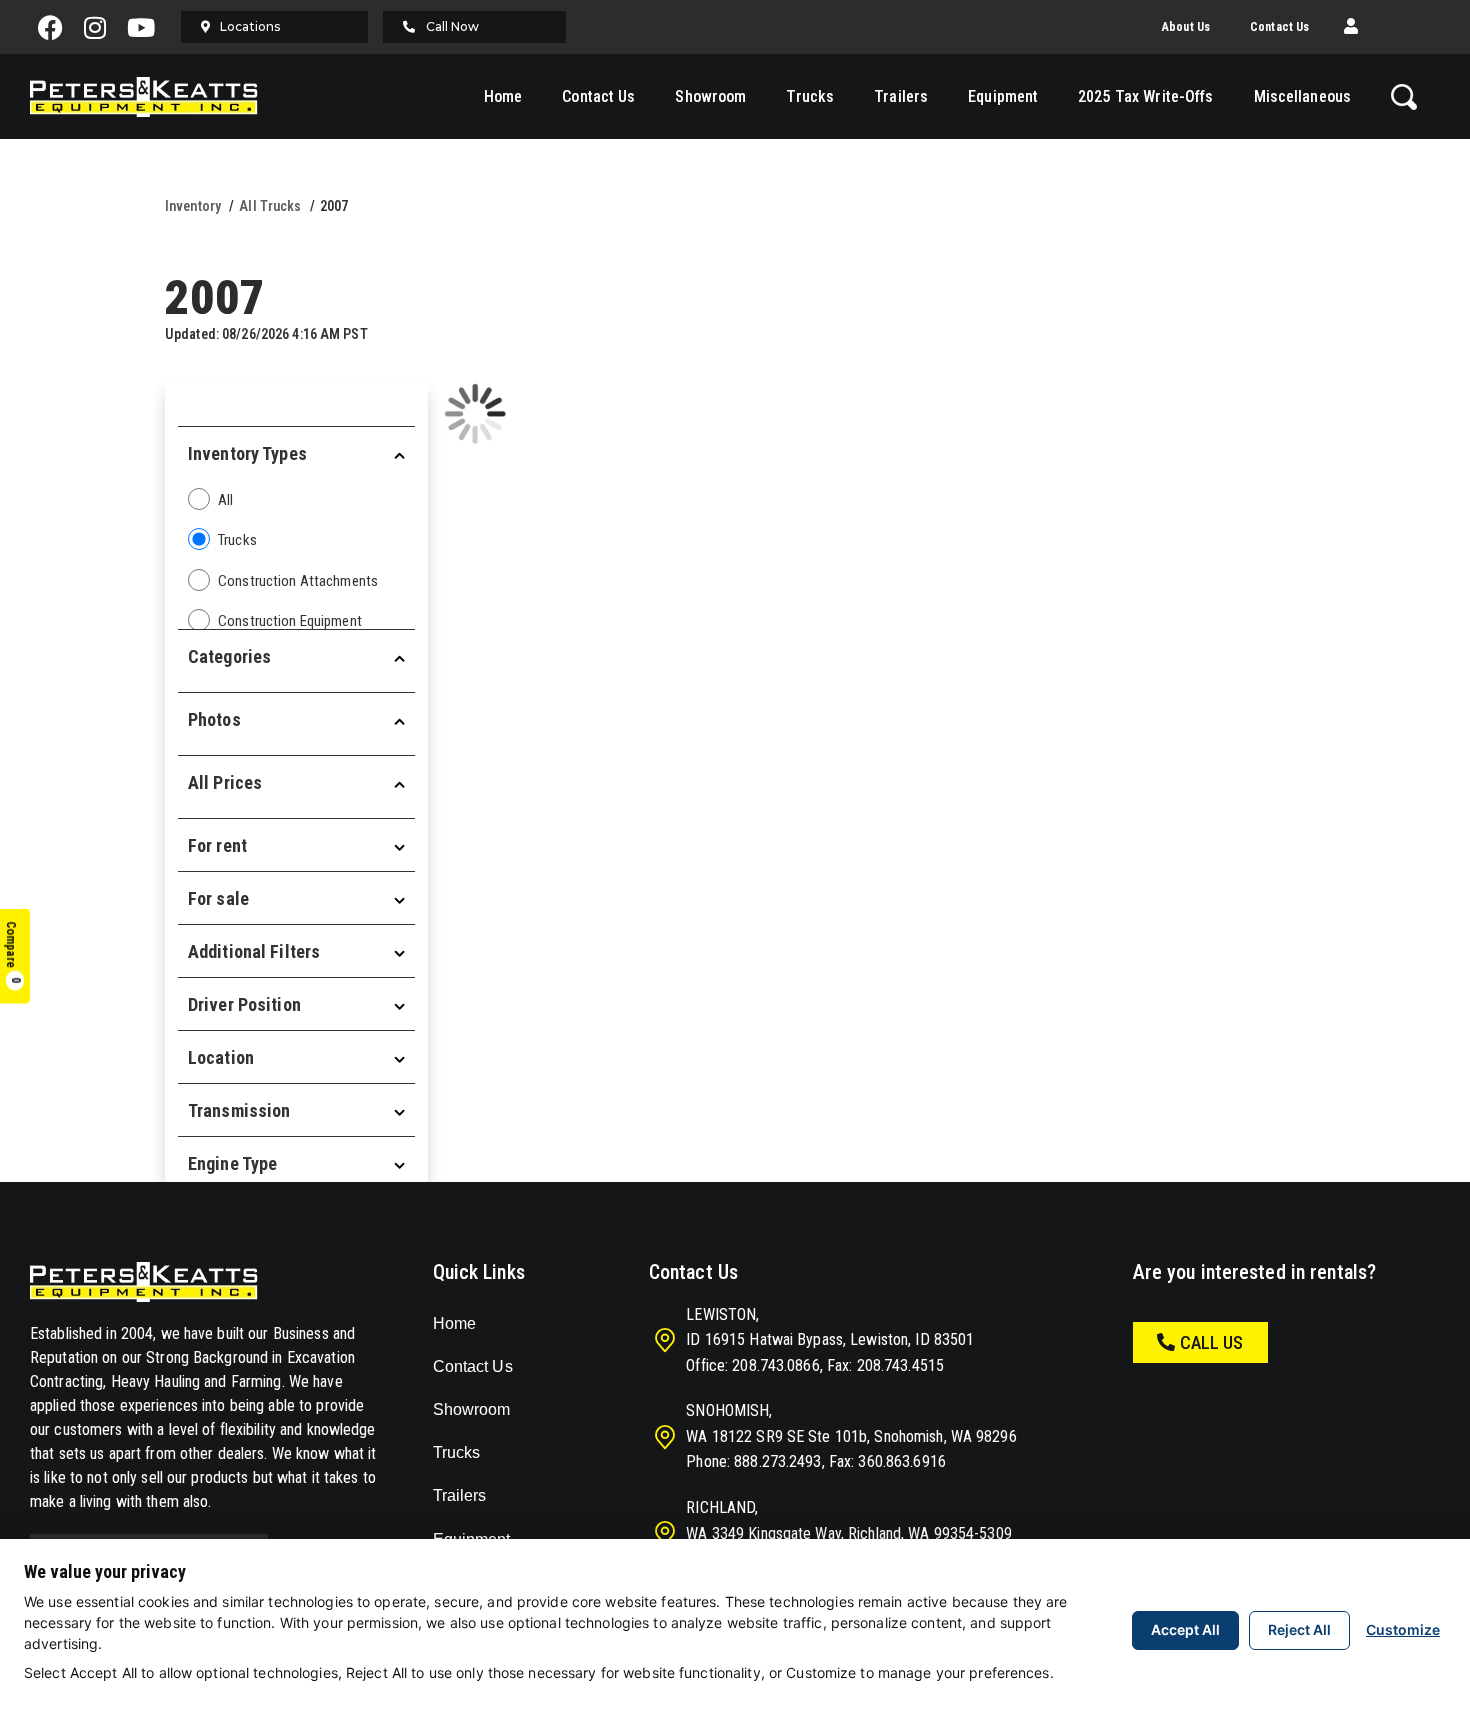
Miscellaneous (1303, 96)
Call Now (453, 26)
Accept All (1185, 1629)
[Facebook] (50, 27)
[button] (1351, 27)
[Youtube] (141, 27)
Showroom (710, 96)
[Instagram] (96, 27)
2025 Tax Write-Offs (1145, 96)
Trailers (901, 96)
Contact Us (1279, 27)
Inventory (193, 206)
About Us (1186, 27)
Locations (250, 26)
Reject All (1299, 1629)
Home (503, 96)
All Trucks (270, 206)
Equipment (1003, 96)
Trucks (810, 96)
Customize (1403, 1629)
